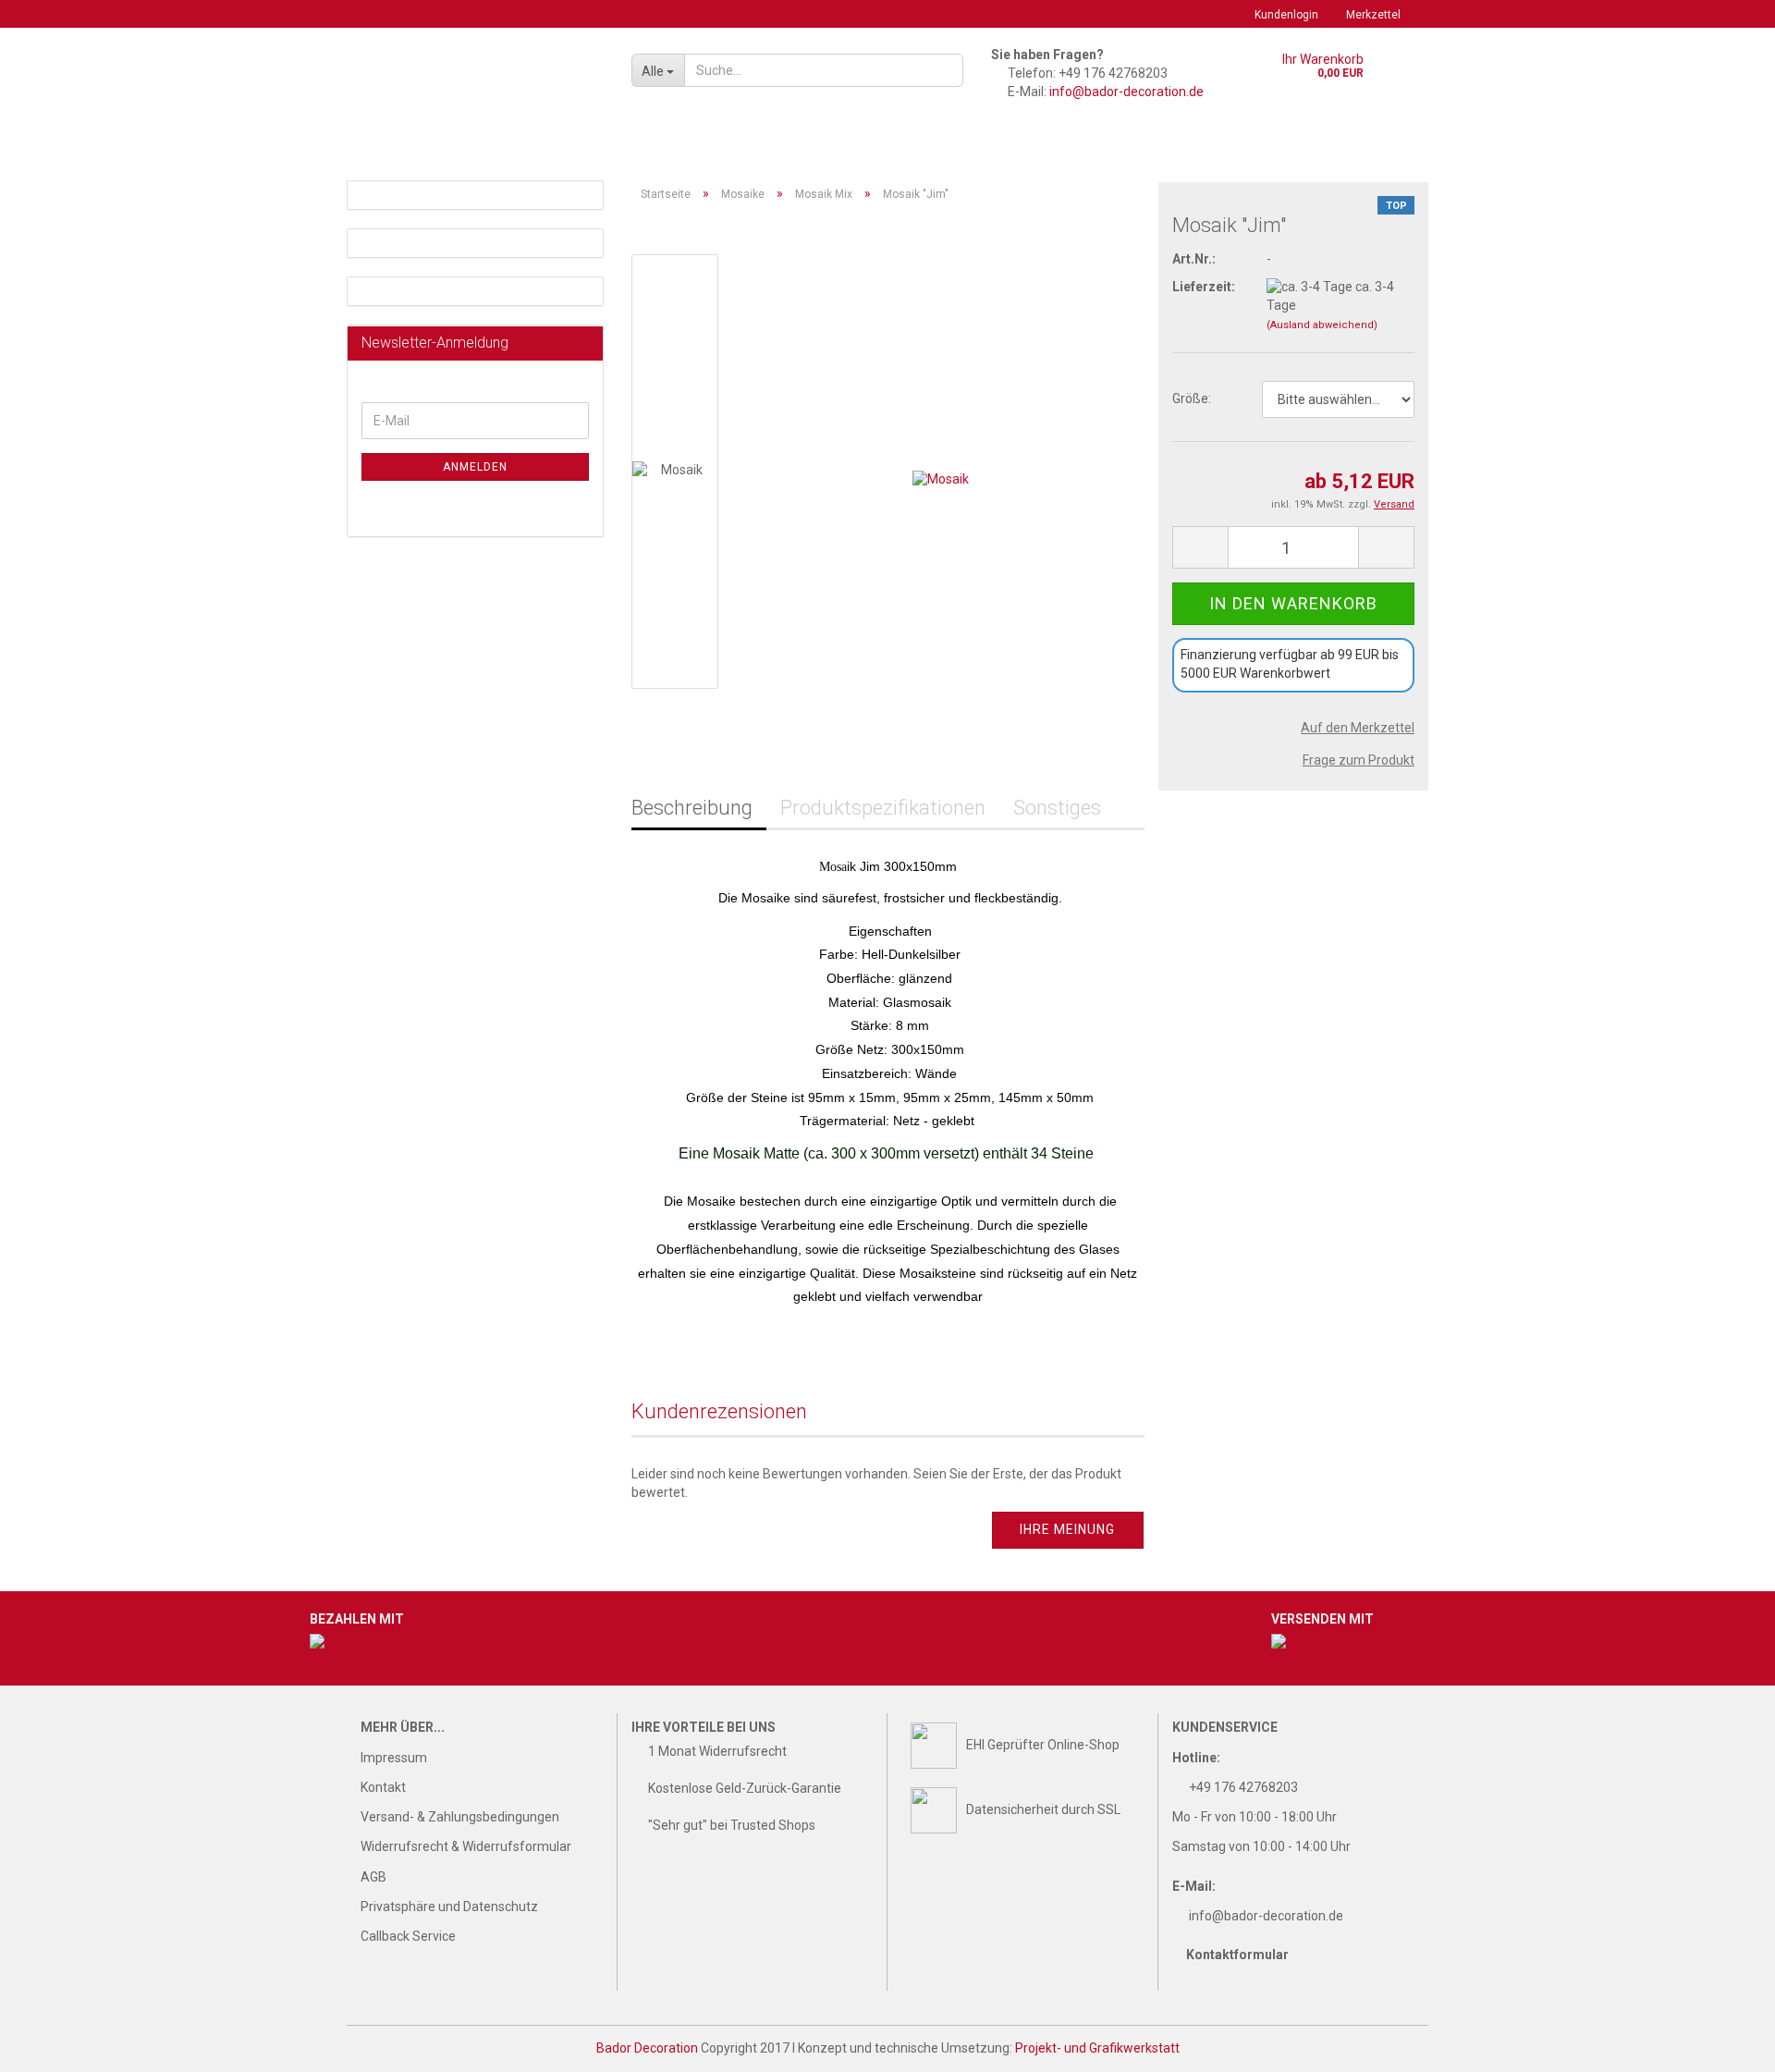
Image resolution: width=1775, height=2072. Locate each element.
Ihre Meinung (1067, 1529)
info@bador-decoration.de (1126, 92)
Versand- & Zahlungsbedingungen (460, 1817)
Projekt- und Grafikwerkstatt (1097, 2048)
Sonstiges (1057, 808)
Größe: (1192, 398)
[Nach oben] (1724, 2044)
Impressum (394, 1758)
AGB (373, 1877)
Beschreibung (692, 808)
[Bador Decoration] (482, 83)
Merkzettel (1373, 15)
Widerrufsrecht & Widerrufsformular (466, 1846)
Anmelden (475, 467)
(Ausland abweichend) (1322, 325)
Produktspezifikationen (883, 808)
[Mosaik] (941, 471)
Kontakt (383, 1787)
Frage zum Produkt (1359, 760)
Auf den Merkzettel (1358, 728)
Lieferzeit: (1204, 287)
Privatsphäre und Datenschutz (449, 1906)
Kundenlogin (1286, 15)
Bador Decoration (647, 2048)
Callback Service (408, 1936)
